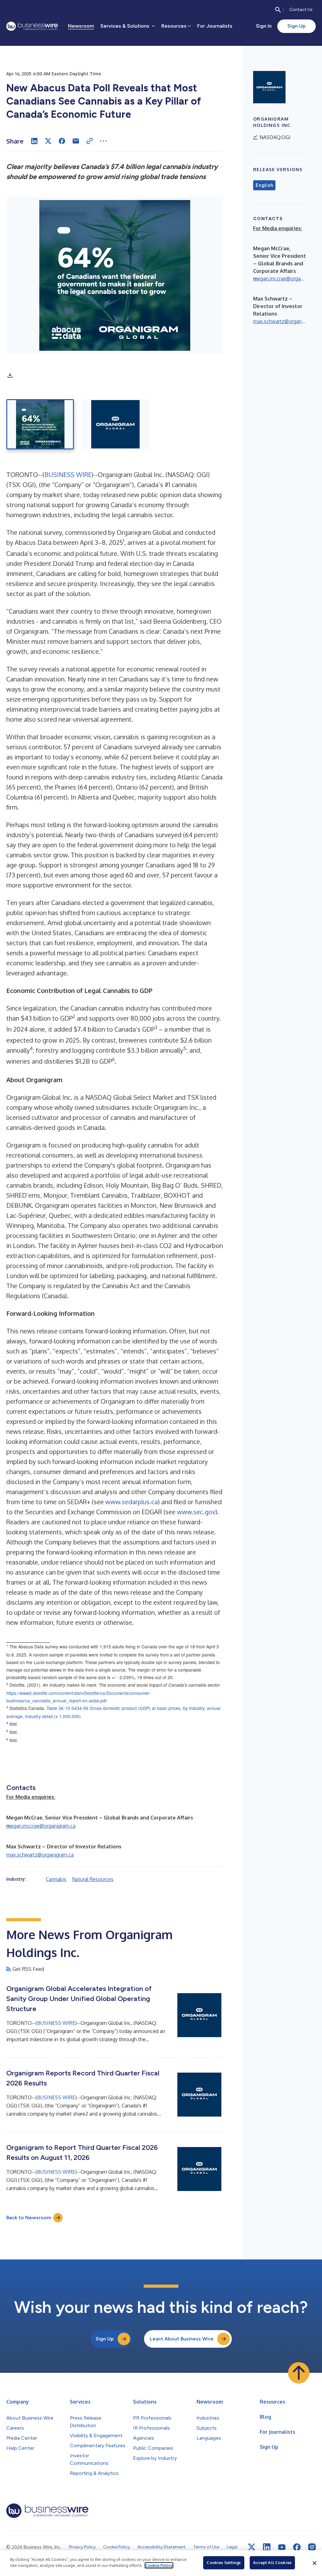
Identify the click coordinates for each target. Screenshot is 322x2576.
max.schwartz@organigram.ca (40, 1855)
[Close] (314, 2563)
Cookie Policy (159, 2565)
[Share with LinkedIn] (34, 141)
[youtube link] (282, 2547)
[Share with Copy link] (90, 141)
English (264, 185)
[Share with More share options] (103, 141)
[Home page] (32, 26)
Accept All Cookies (272, 2562)
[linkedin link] (267, 2547)
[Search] (278, 10)
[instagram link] (312, 2547)
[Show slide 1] (40, 424)
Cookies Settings (224, 2562)
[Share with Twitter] (48, 141)
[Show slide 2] (115, 424)
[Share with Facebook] (62, 141)
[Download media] (10, 375)
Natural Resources (93, 1879)
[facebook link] (297, 2547)
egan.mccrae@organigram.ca (41, 1826)
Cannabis (56, 1879)
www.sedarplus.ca (132, 1502)
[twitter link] (252, 2547)
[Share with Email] (76, 141)
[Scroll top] (299, 2373)
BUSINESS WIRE (68, 475)
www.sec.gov (196, 1512)
